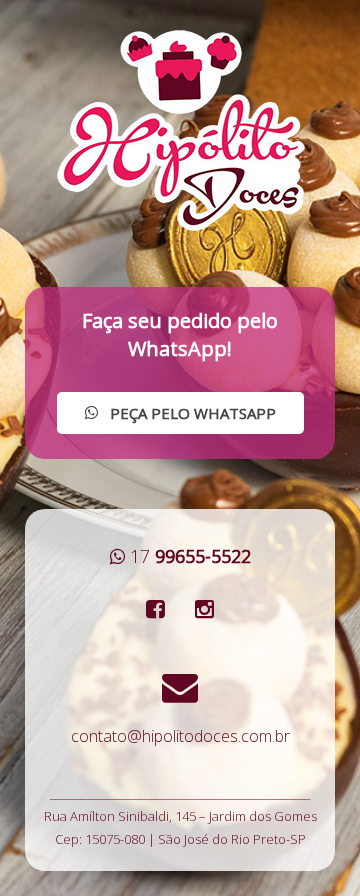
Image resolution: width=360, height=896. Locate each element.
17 (190, 556)
